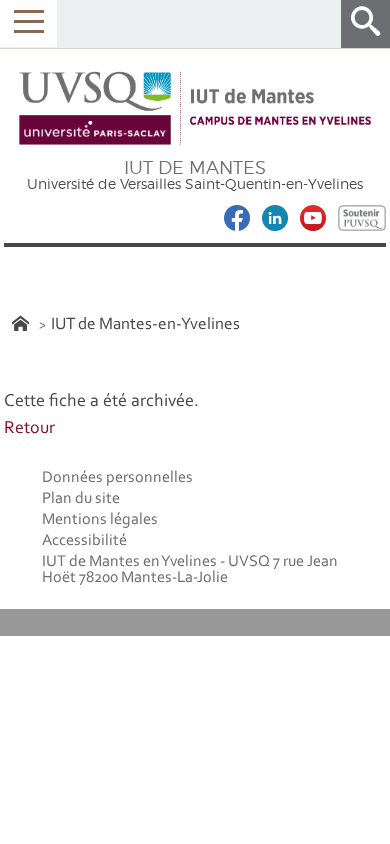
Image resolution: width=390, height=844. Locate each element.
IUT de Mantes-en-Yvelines (145, 324)
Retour (29, 429)
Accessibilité (84, 541)
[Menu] (28, 23)
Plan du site (81, 499)
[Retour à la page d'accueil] (195, 109)
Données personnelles (117, 478)
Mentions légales (100, 520)
